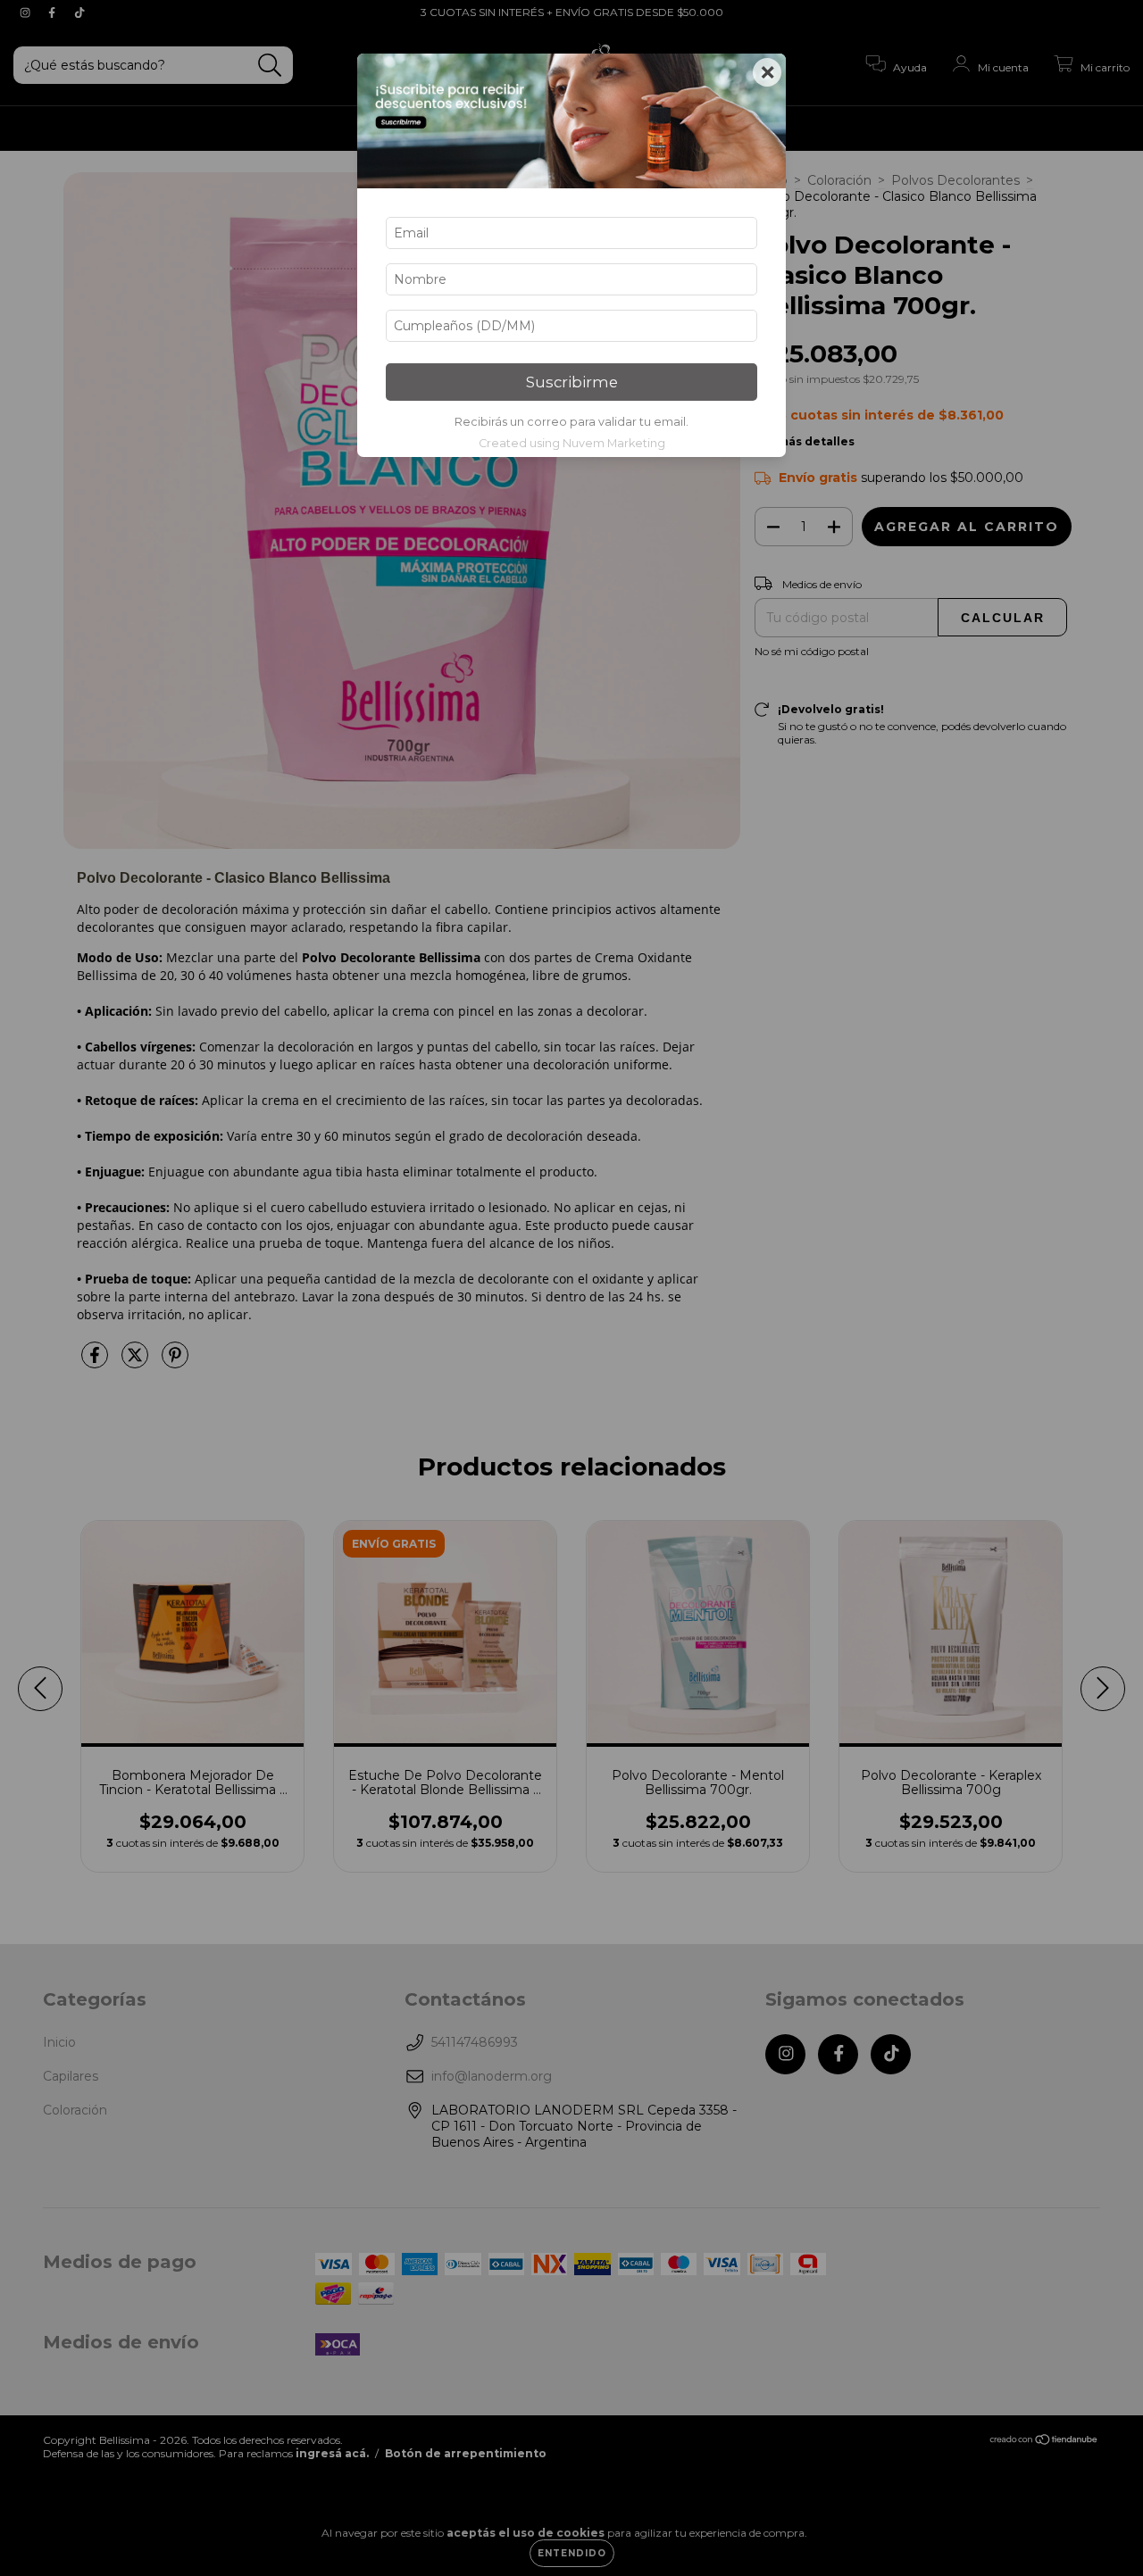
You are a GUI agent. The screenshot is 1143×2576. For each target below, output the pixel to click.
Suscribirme (572, 382)
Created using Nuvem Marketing (572, 443)
